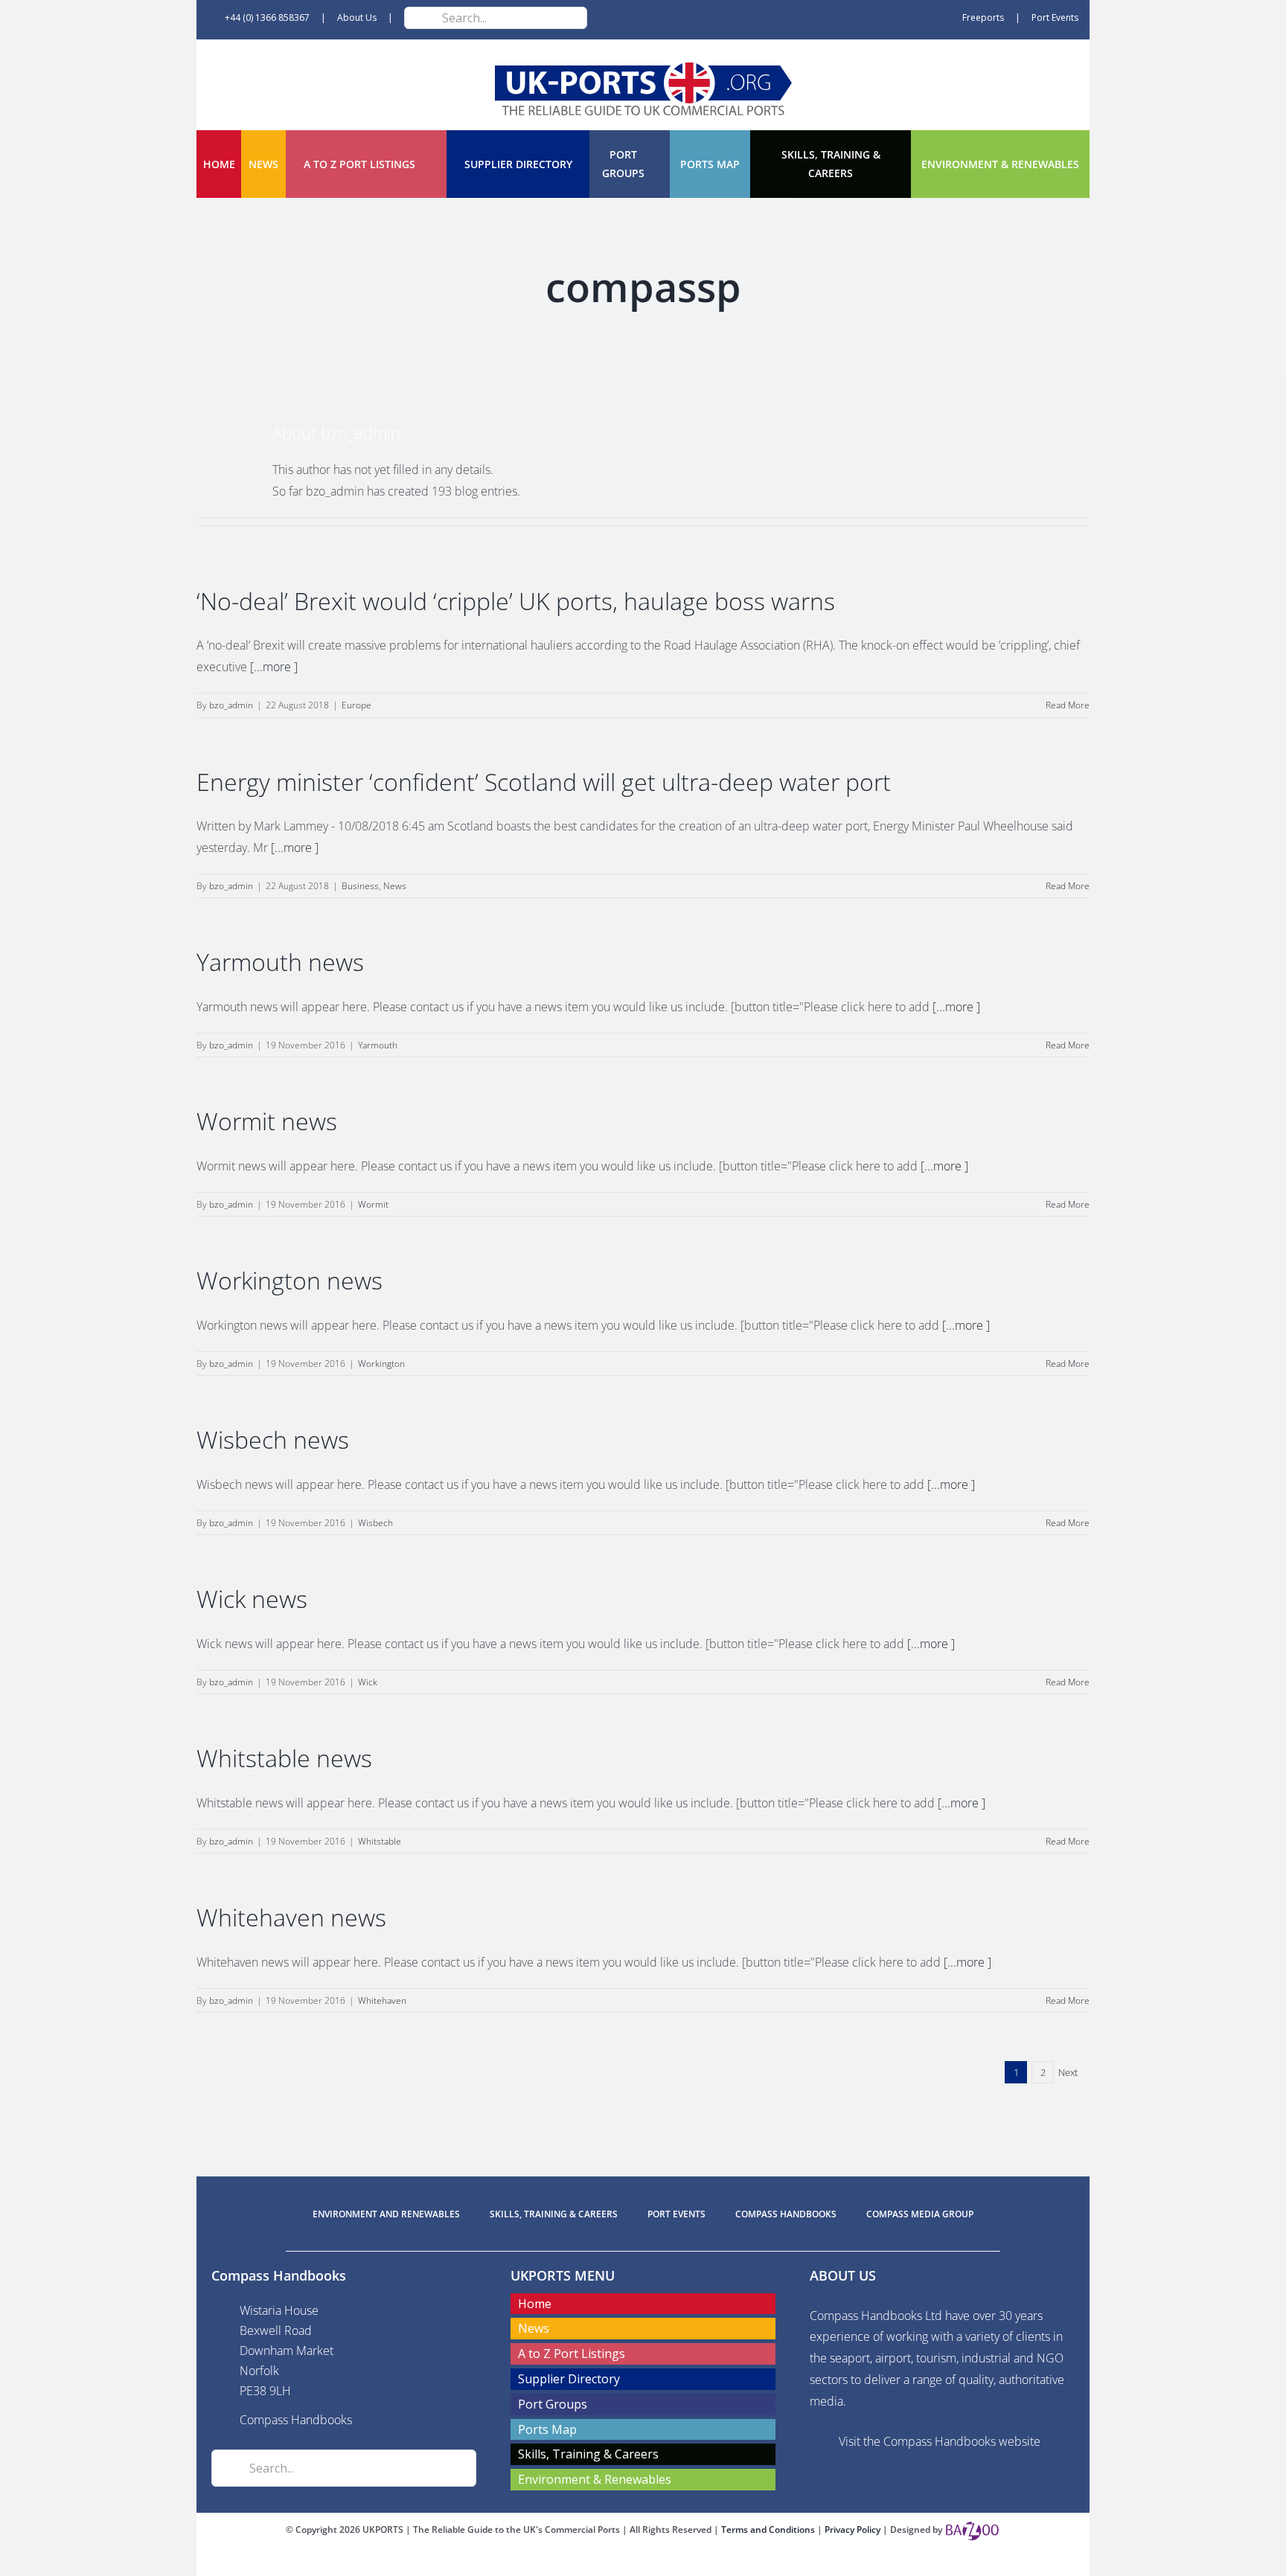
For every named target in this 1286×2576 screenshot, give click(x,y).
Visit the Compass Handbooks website (940, 2441)
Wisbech (375, 1523)
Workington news (289, 1280)
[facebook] (619, 2563)
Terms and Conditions (769, 2529)
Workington (381, 1364)
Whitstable (380, 1841)
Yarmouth (378, 1045)
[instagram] (667, 2563)
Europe (356, 705)
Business (360, 886)
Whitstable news (284, 1758)
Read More (1068, 705)
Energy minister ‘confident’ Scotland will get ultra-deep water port (544, 782)
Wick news (252, 1599)
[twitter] (643, 2563)
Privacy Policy (854, 2529)
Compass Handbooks (296, 2420)
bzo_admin (231, 705)
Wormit (373, 1204)
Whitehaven (382, 2000)
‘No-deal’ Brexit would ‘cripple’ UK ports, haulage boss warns (516, 601)
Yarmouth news (280, 962)
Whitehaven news (291, 1917)
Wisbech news (273, 1439)
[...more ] (274, 667)
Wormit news (267, 1121)
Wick (368, 1682)
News (395, 886)
